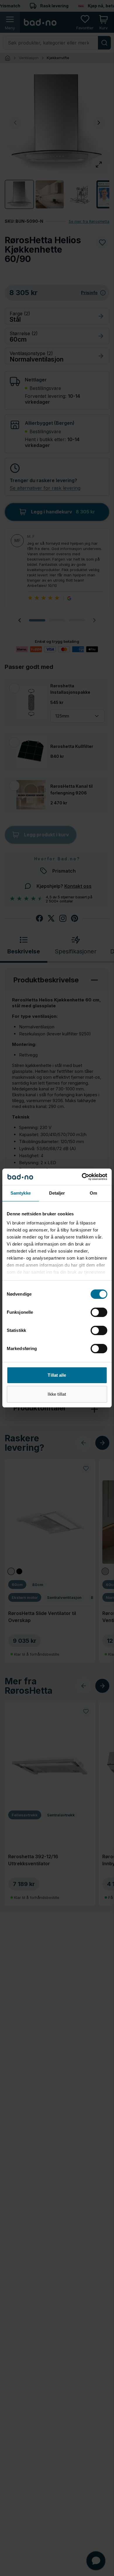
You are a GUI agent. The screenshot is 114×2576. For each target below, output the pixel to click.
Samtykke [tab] (21, 1193)
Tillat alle (57, 1375)
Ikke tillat (57, 1394)
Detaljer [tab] (57, 1193)
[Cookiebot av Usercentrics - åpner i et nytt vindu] (82, 1177)
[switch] (99, 1312)
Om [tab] (93, 1193)
